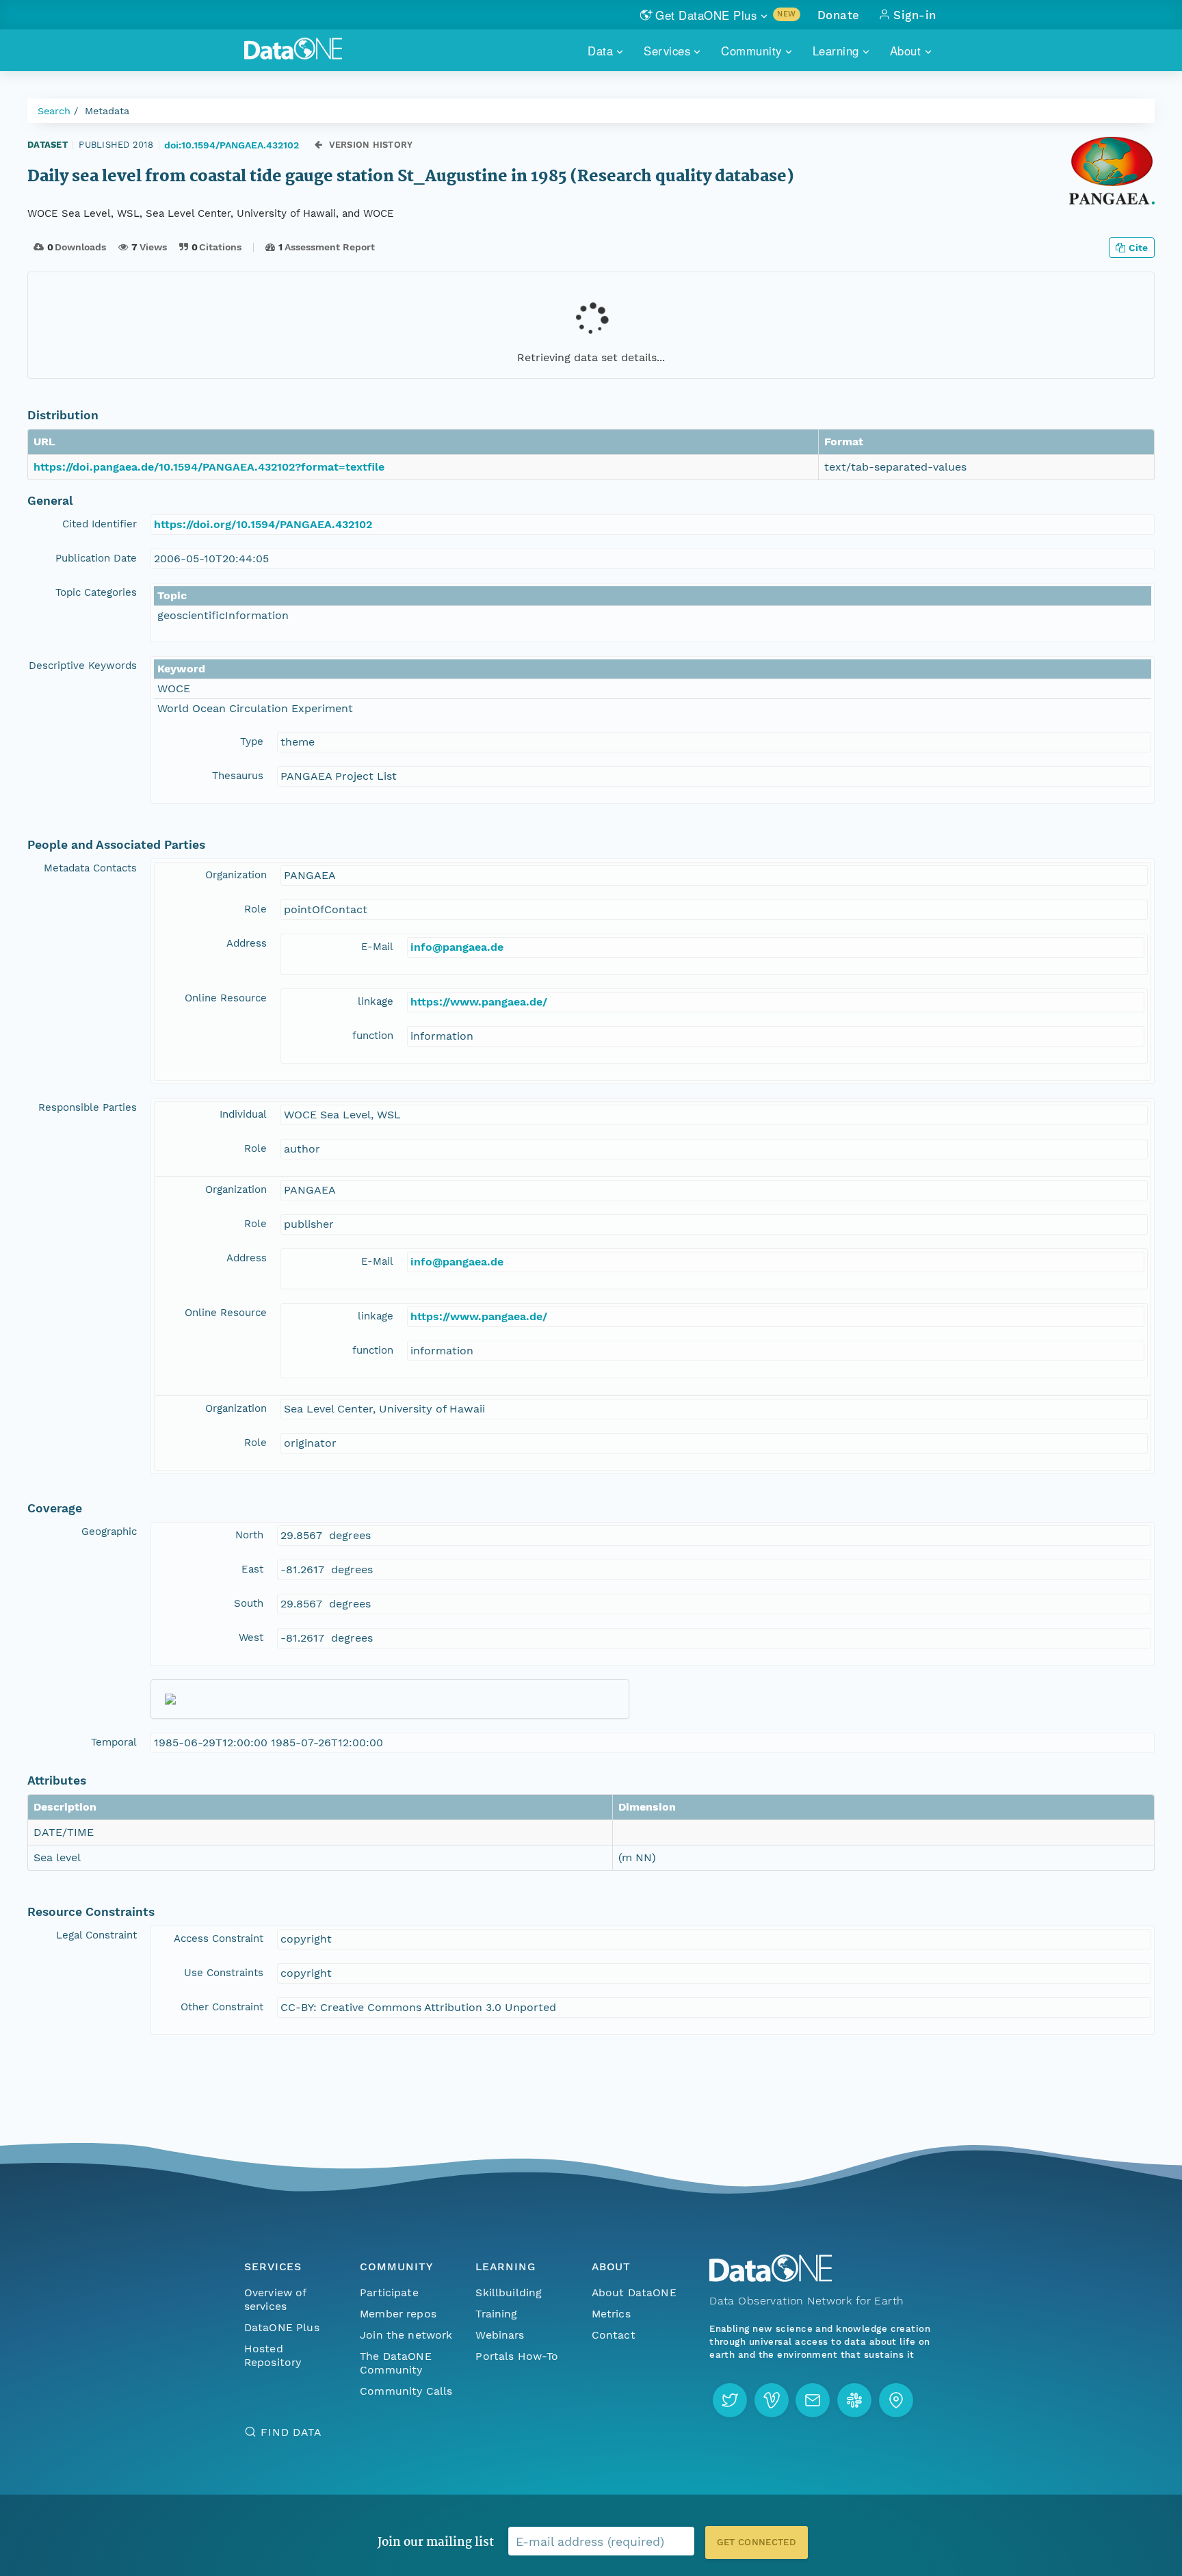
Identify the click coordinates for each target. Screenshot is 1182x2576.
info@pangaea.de (457, 947)
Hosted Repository (273, 2355)
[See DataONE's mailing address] (896, 2400)
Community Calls (406, 2391)
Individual (243, 1114)
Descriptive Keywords (83, 666)
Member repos (398, 2314)
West (251, 1638)
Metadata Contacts (90, 868)
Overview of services (275, 2299)
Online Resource (226, 998)
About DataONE (634, 2292)
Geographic (109, 1532)
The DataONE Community (396, 2363)
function (373, 1036)
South (249, 1603)
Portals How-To (517, 2356)
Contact (614, 2335)
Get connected (757, 2542)
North (249, 1535)
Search (54, 111)
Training (496, 2314)
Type (252, 741)
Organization (236, 875)
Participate (389, 2292)
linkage (376, 1001)
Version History (371, 145)
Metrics (611, 2314)
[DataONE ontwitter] (730, 2400)
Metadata (107, 111)
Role (255, 909)
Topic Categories (96, 592)
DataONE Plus (282, 2327)
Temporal (114, 1742)
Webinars (500, 2335)
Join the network (406, 2335)
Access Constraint (219, 1938)
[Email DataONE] (813, 2400)
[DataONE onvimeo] (772, 2400)
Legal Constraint (96, 1935)
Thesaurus (238, 776)
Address (247, 943)
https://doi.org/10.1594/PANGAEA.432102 (263, 524)
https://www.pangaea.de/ (479, 1002)
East (252, 1569)
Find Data (291, 2432)
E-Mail (377, 947)
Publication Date (96, 558)
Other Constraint (222, 2007)
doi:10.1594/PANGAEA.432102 (232, 145)
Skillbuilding (509, 2292)
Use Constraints (224, 1973)
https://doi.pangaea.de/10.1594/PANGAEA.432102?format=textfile (209, 467)
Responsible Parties (88, 1107)
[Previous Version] (318, 145)
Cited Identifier (100, 524)
